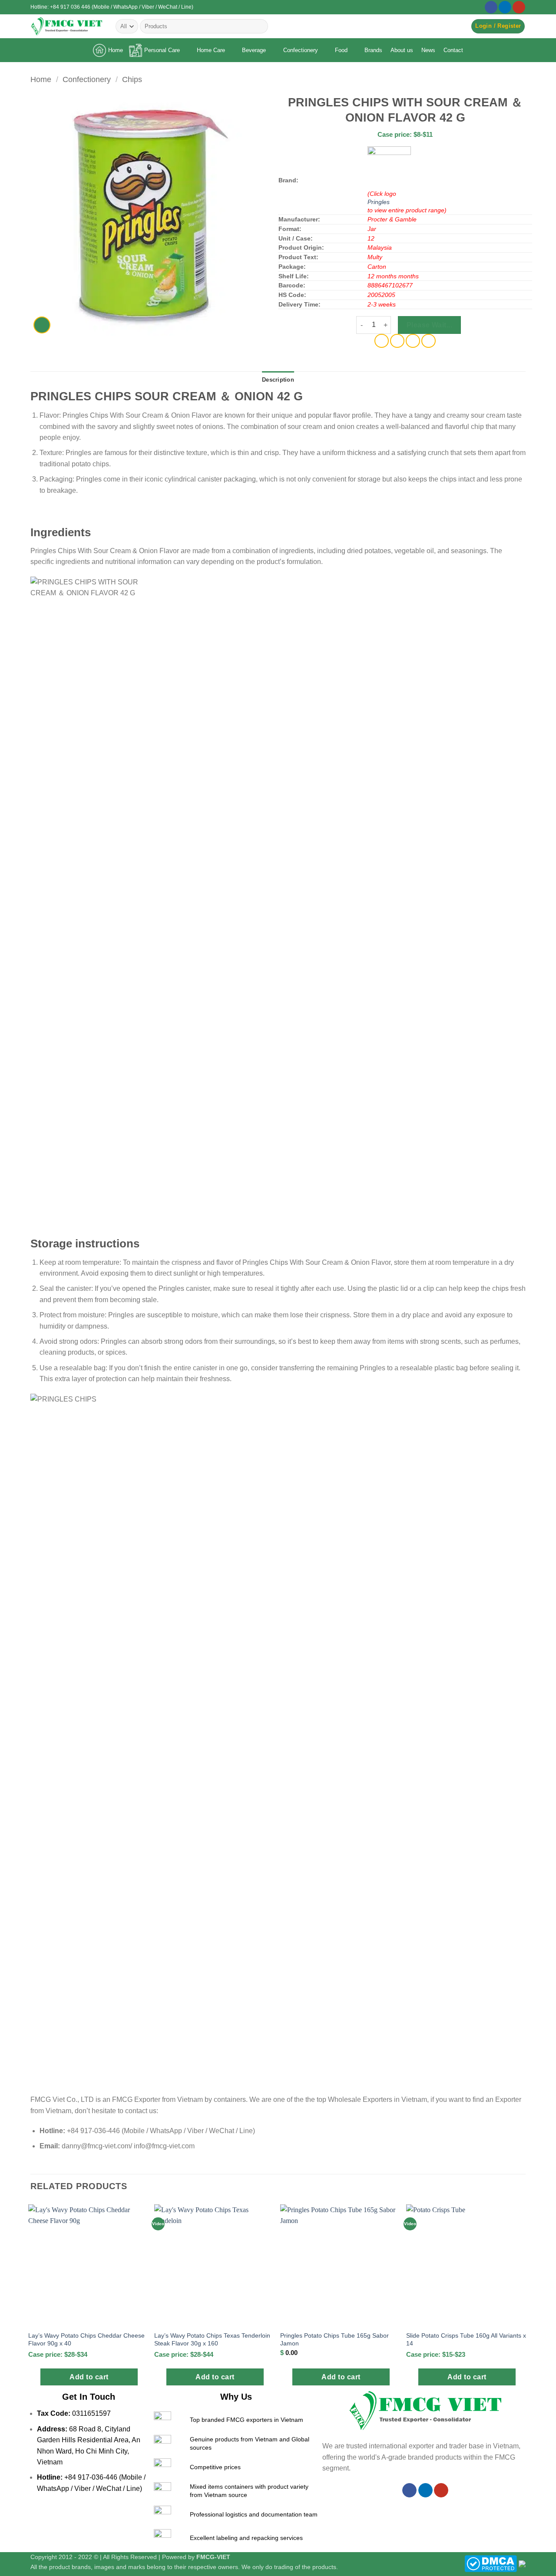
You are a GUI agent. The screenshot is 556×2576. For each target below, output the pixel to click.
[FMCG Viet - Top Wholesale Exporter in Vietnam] (66, 26)
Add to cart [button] (89, 2377)
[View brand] (389, 168)
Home (116, 50)
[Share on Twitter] (397, 341)
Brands (373, 50)
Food (341, 50)
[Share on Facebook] (382, 341)
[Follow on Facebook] (491, 7)
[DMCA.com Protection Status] (491, 2563)
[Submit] (260, 26)
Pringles (379, 202)
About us (402, 50)
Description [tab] (278, 380)
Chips (132, 79)
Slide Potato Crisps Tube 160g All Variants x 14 (466, 2340)
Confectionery (301, 50)
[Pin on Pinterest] (413, 341)
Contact (453, 50)
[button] (498, 26)
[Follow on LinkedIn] (505, 7)
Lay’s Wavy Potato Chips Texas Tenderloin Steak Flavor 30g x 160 (212, 2340)
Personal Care (162, 50)
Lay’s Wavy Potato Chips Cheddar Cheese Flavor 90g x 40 (86, 2340)
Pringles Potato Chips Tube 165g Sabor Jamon (334, 2340)
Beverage (254, 50)
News (428, 50)
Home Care (211, 50)
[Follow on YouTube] (519, 7)
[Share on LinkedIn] (429, 341)
